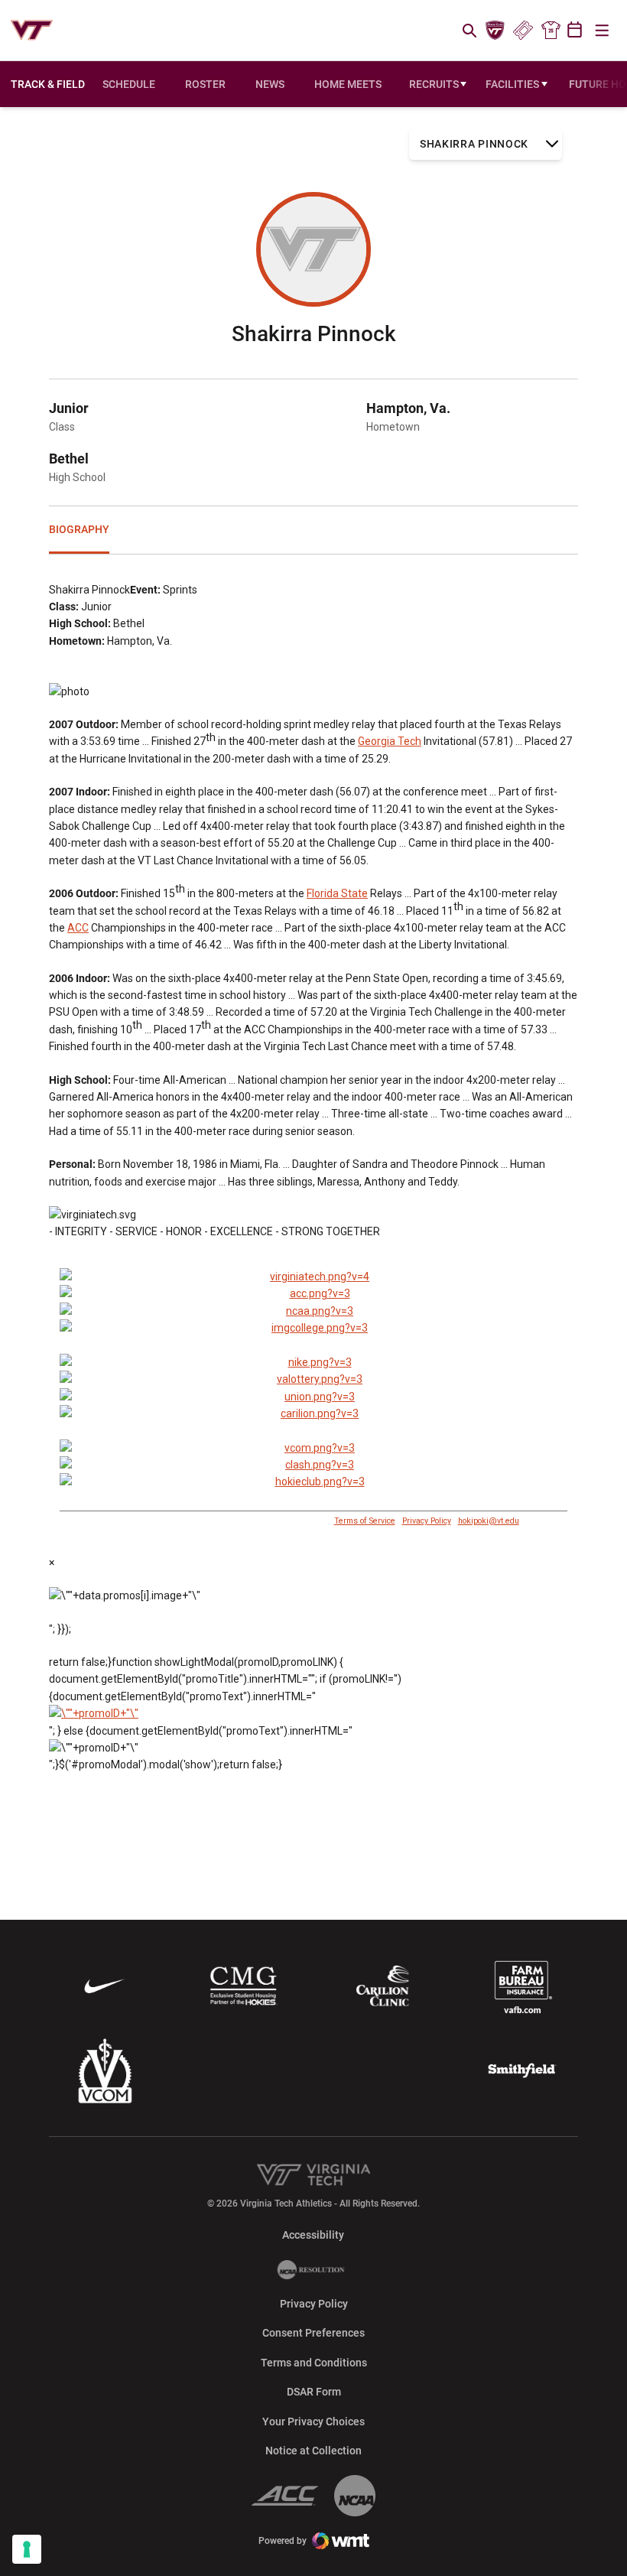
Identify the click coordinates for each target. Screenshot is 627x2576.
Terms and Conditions (314, 2363)
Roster (205, 84)
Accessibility (313, 2234)
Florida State (337, 893)
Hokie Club (495, 31)
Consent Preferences (313, 2333)
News (270, 84)
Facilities (512, 84)
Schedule (129, 84)
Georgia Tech (390, 741)
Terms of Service (365, 1521)
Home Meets (348, 84)
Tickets (523, 31)
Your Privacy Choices (313, 2422)
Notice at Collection (313, 2451)
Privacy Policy (427, 1521)
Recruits (434, 84)
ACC (78, 928)
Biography (79, 529)
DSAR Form (314, 2392)
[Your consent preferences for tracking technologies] (27, 2549)
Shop (551, 31)
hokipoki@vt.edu (489, 1521)
